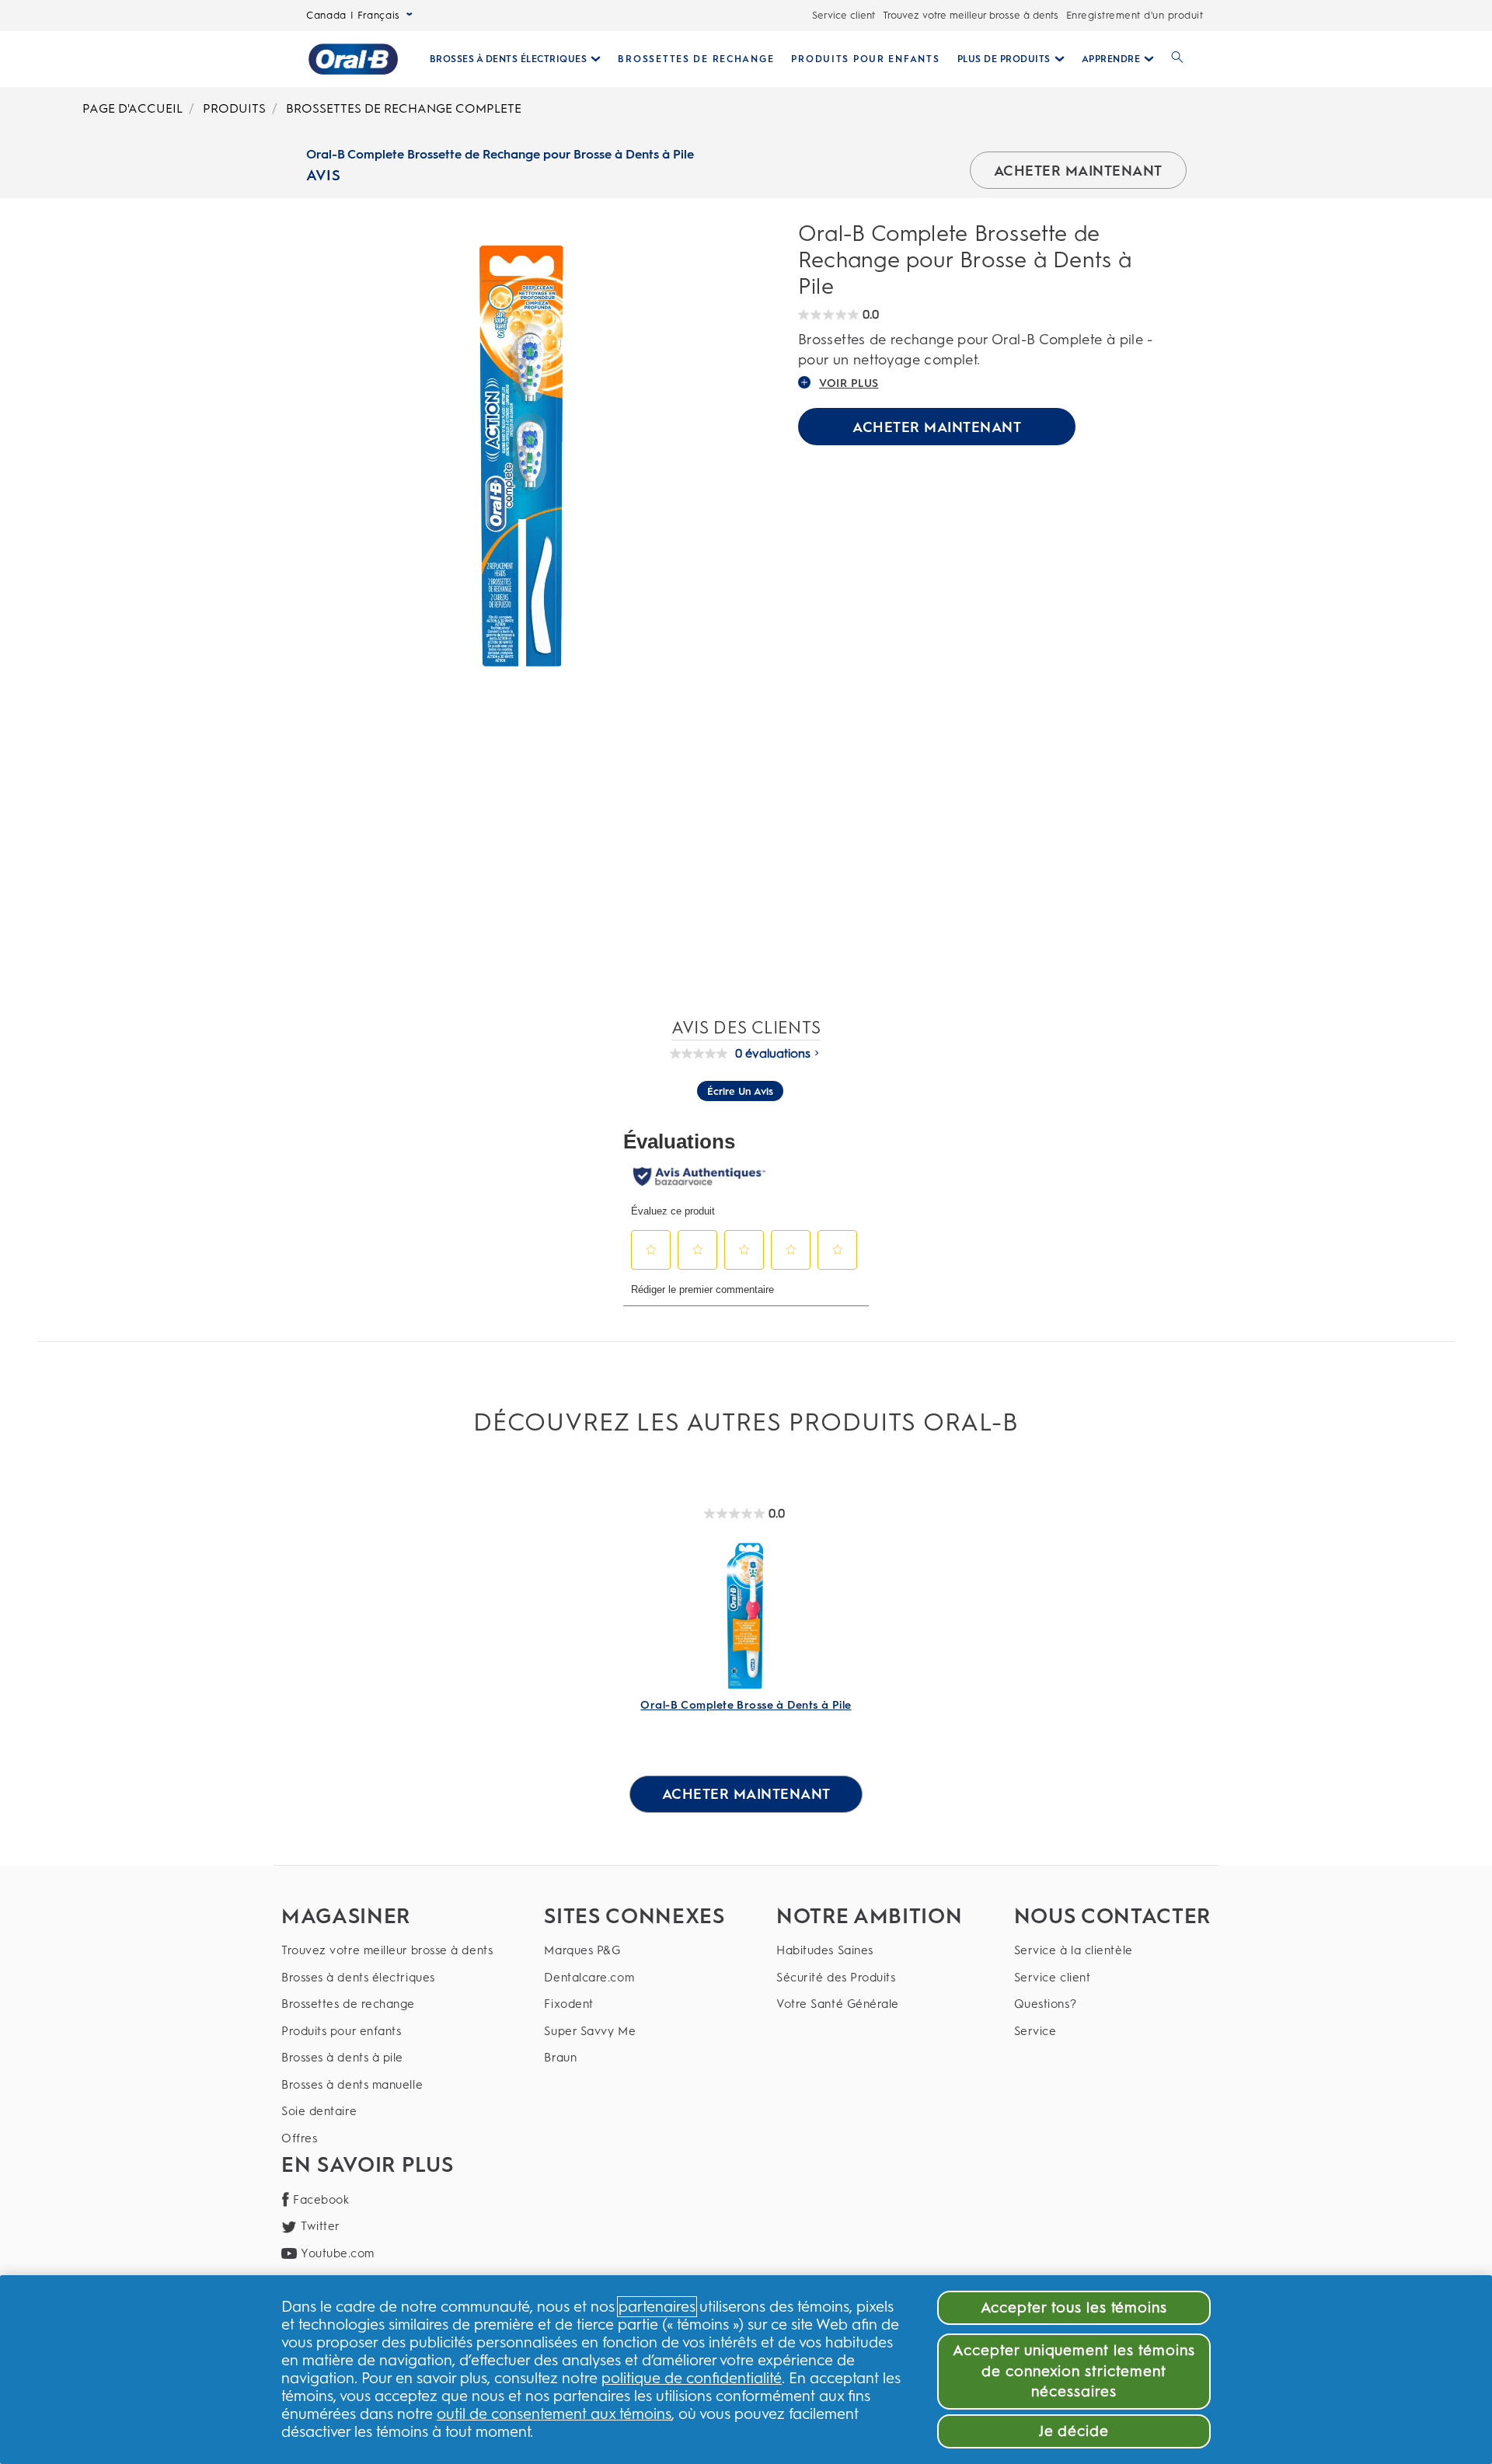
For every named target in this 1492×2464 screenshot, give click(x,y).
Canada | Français (353, 15)
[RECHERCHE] (1177, 59)
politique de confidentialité (692, 2378)
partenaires (657, 2307)
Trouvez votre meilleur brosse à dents (971, 15)
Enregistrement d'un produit (1135, 15)
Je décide (1074, 2431)
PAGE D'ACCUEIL (132, 108)
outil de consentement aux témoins (554, 2414)
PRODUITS (234, 108)
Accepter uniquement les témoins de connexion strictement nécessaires (1074, 2371)
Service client (844, 15)
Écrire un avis (740, 1091)
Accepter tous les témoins (1074, 2307)
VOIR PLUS (849, 383)
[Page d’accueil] (353, 59)
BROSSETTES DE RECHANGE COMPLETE (404, 108)
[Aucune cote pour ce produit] (702, 1054)
